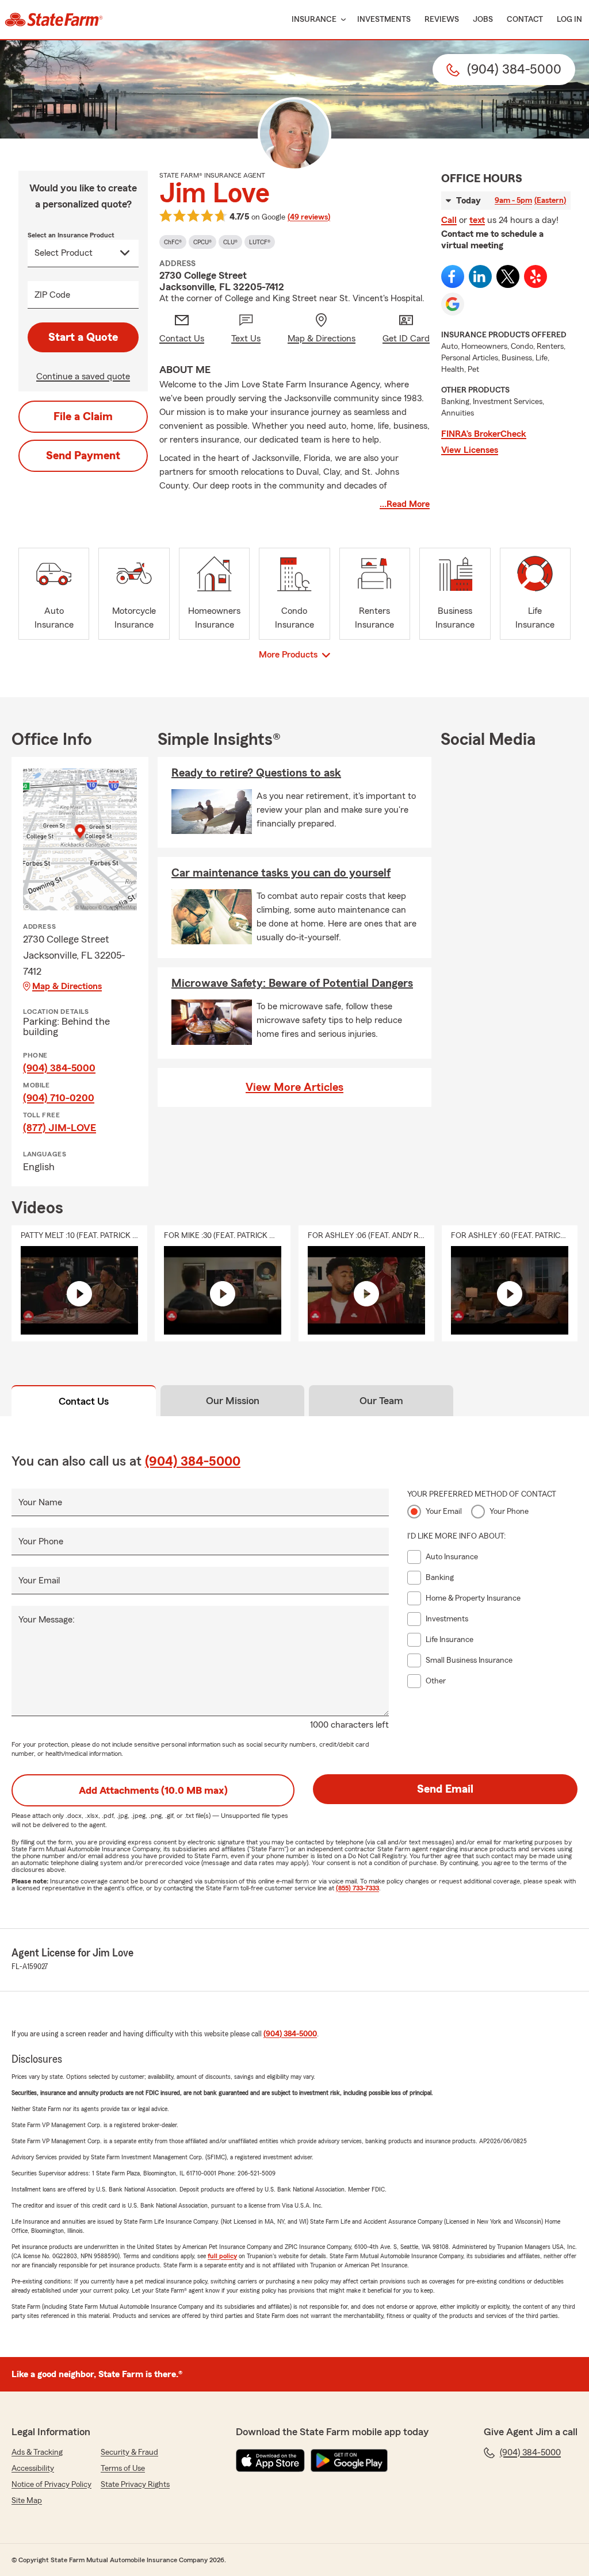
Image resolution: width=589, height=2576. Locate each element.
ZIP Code (52, 295)
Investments (384, 20)
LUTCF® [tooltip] (260, 242)
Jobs (483, 20)
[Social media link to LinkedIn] (480, 276)
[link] (54, 20)
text (477, 220)
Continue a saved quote (83, 376)
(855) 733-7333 (357, 1888)
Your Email (39, 1581)
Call (449, 220)
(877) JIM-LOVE (60, 1128)
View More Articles (294, 1087)
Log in (569, 20)
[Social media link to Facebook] (453, 276)
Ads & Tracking (37, 2452)
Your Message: (47, 1620)
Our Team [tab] (381, 1401)
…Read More (405, 504)
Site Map (27, 2501)
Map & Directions (67, 986)
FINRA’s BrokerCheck (484, 434)
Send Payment (83, 456)
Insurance (314, 20)
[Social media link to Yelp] (536, 276)
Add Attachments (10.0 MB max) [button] (153, 1790)
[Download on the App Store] (270, 2460)
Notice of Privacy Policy (51, 2485)
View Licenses (470, 450)
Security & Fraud (129, 2452)
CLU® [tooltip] (230, 242)
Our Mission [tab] (233, 1401)
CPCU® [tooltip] (202, 242)
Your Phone (41, 1541)
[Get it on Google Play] (349, 2460)
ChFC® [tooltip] (173, 242)
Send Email (445, 1789)
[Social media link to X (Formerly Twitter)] (508, 276)
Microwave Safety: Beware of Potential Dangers (292, 983)
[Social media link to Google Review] (453, 304)
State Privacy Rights (135, 2485)
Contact (525, 20)
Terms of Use (123, 2469)
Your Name (40, 1502)
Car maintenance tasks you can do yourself (281, 873)
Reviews (442, 20)
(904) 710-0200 (59, 1098)
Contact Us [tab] (84, 1401)
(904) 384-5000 (59, 1068)
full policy (222, 2256)
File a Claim (83, 417)
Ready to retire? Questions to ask (256, 773)
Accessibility (33, 2469)
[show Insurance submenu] (341, 20)
